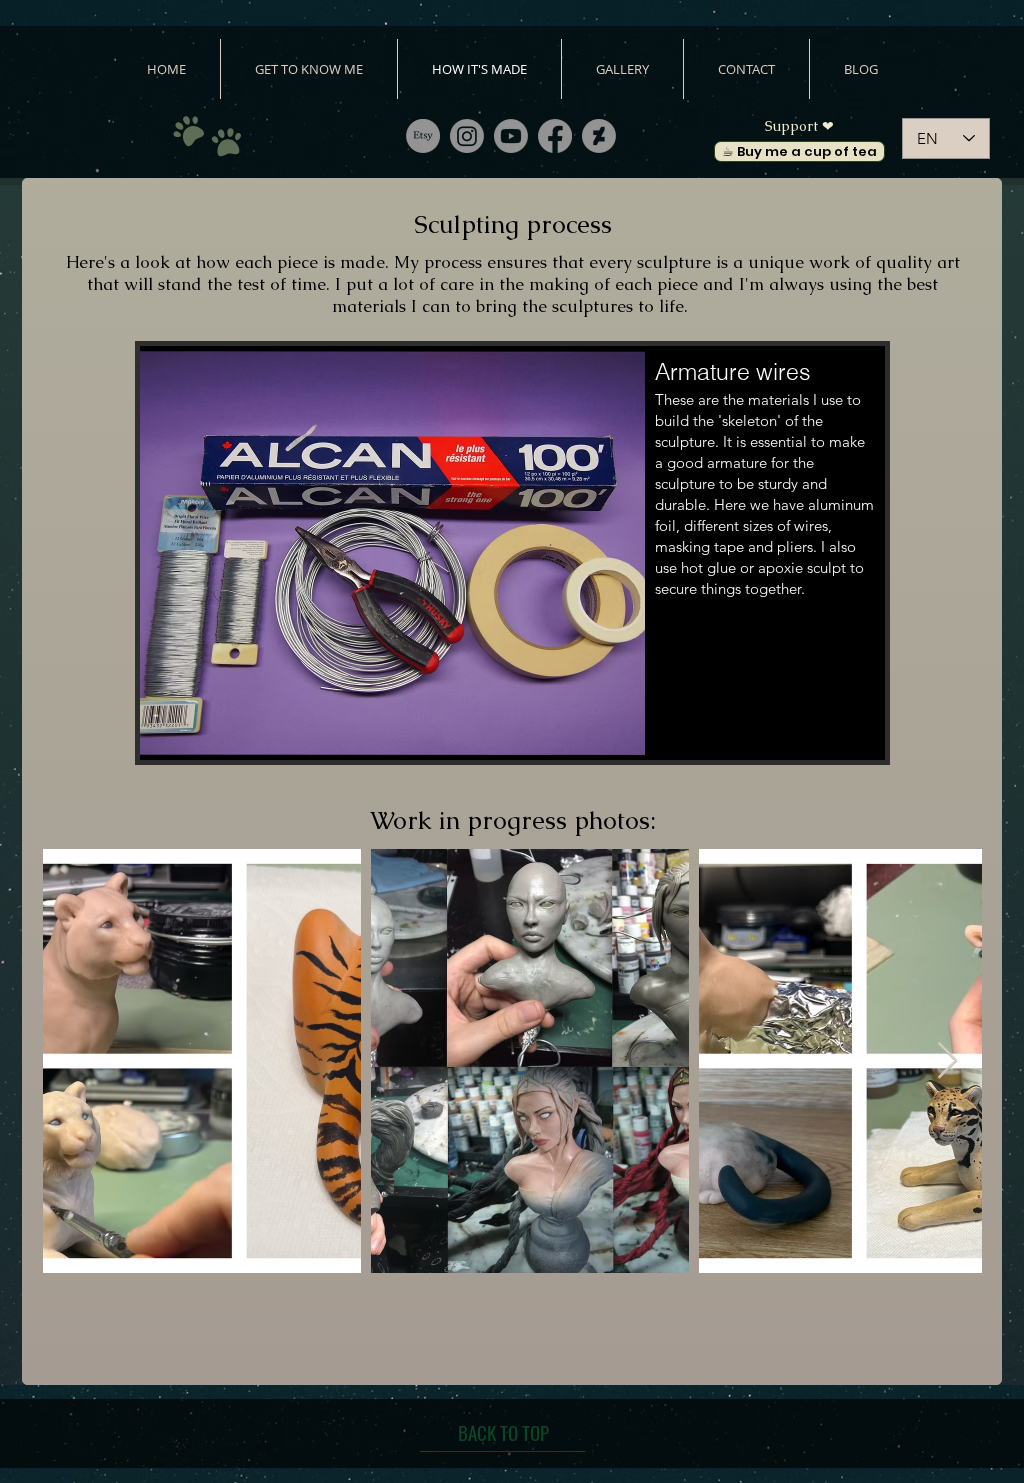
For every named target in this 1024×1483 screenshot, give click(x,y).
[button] (512, 553)
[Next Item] (947, 1061)
